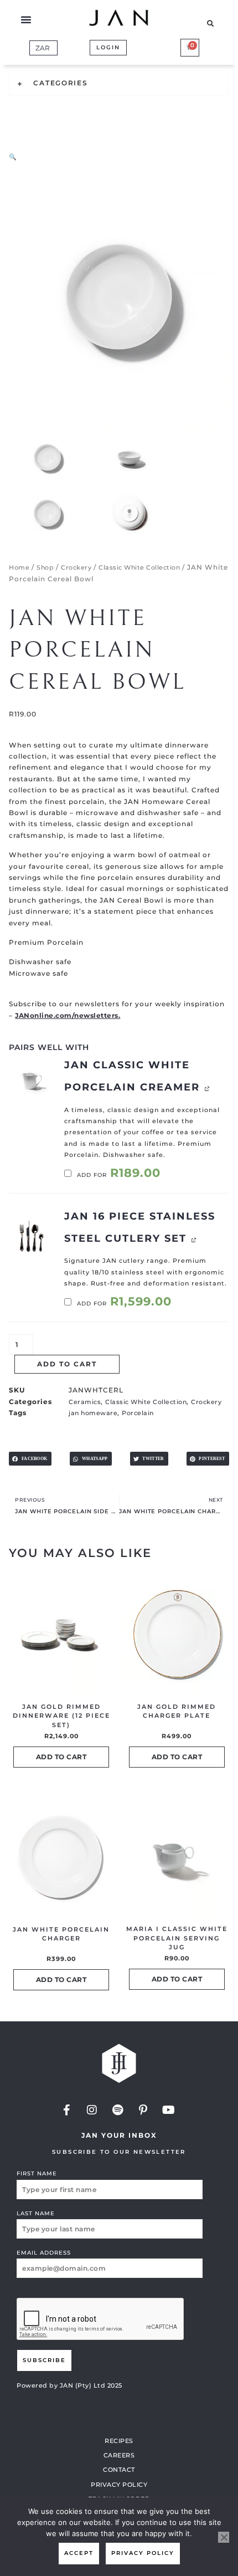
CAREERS (119, 2455)
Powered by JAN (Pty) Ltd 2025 (69, 2385)
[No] (224, 2537)
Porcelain (138, 1413)
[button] (26, 19)
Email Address (44, 2253)
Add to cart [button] (61, 1757)
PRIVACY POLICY (119, 2485)
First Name (37, 2173)
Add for (118, 1175)
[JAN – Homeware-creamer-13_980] (31, 1081)
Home (19, 567)
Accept (79, 2553)
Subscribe (44, 2360)
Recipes (119, 2441)
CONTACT (119, 2470)
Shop (45, 567)
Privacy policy (143, 2553)
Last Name (36, 2213)
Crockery (76, 567)
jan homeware (93, 1413)
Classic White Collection (139, 567)
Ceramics (85, 1402)
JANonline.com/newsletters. (68, 1015)
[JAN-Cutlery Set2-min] (31, 1233)
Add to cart (67, 1364)
